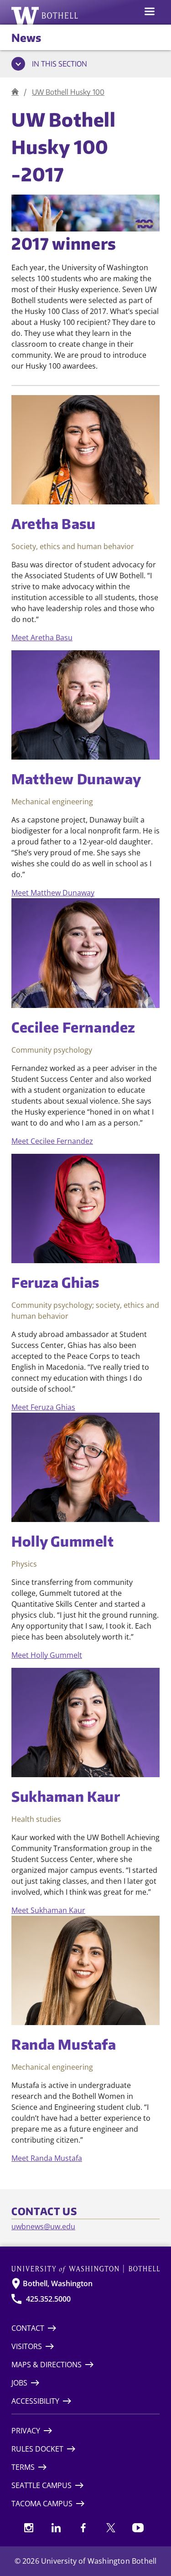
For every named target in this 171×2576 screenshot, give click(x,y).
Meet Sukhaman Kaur (48, 1910)
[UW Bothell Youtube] (138, 2528)
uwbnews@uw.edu (43, 2226)
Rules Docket (37, 2449)
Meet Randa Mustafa (47, 2158)
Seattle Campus (41, 2485)
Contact (28, 2328)
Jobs (19, 2383)
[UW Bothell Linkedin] (56, 2528)
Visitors (27, 2346)
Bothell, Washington (58, 2283)
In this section (60, 64)
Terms (23, 2467)
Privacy (26, 2431)
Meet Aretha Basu (42, 638)
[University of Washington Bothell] (45, 15)
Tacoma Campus (42, 2504)
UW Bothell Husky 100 (68, 92)
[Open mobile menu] (150, 12)
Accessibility (35, 2401)
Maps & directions (47, 2365)
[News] (15, 92)
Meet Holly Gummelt (47, 1655)
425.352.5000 (48, 2299)
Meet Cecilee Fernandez (52, 1141)
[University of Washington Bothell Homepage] (85, 2269)
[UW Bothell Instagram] (29, 2528)
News (26, 37)
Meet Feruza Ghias (43, 1407)
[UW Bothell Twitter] (111, 2528)
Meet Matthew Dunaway (53, 893)
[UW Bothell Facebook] (83, 2528)
